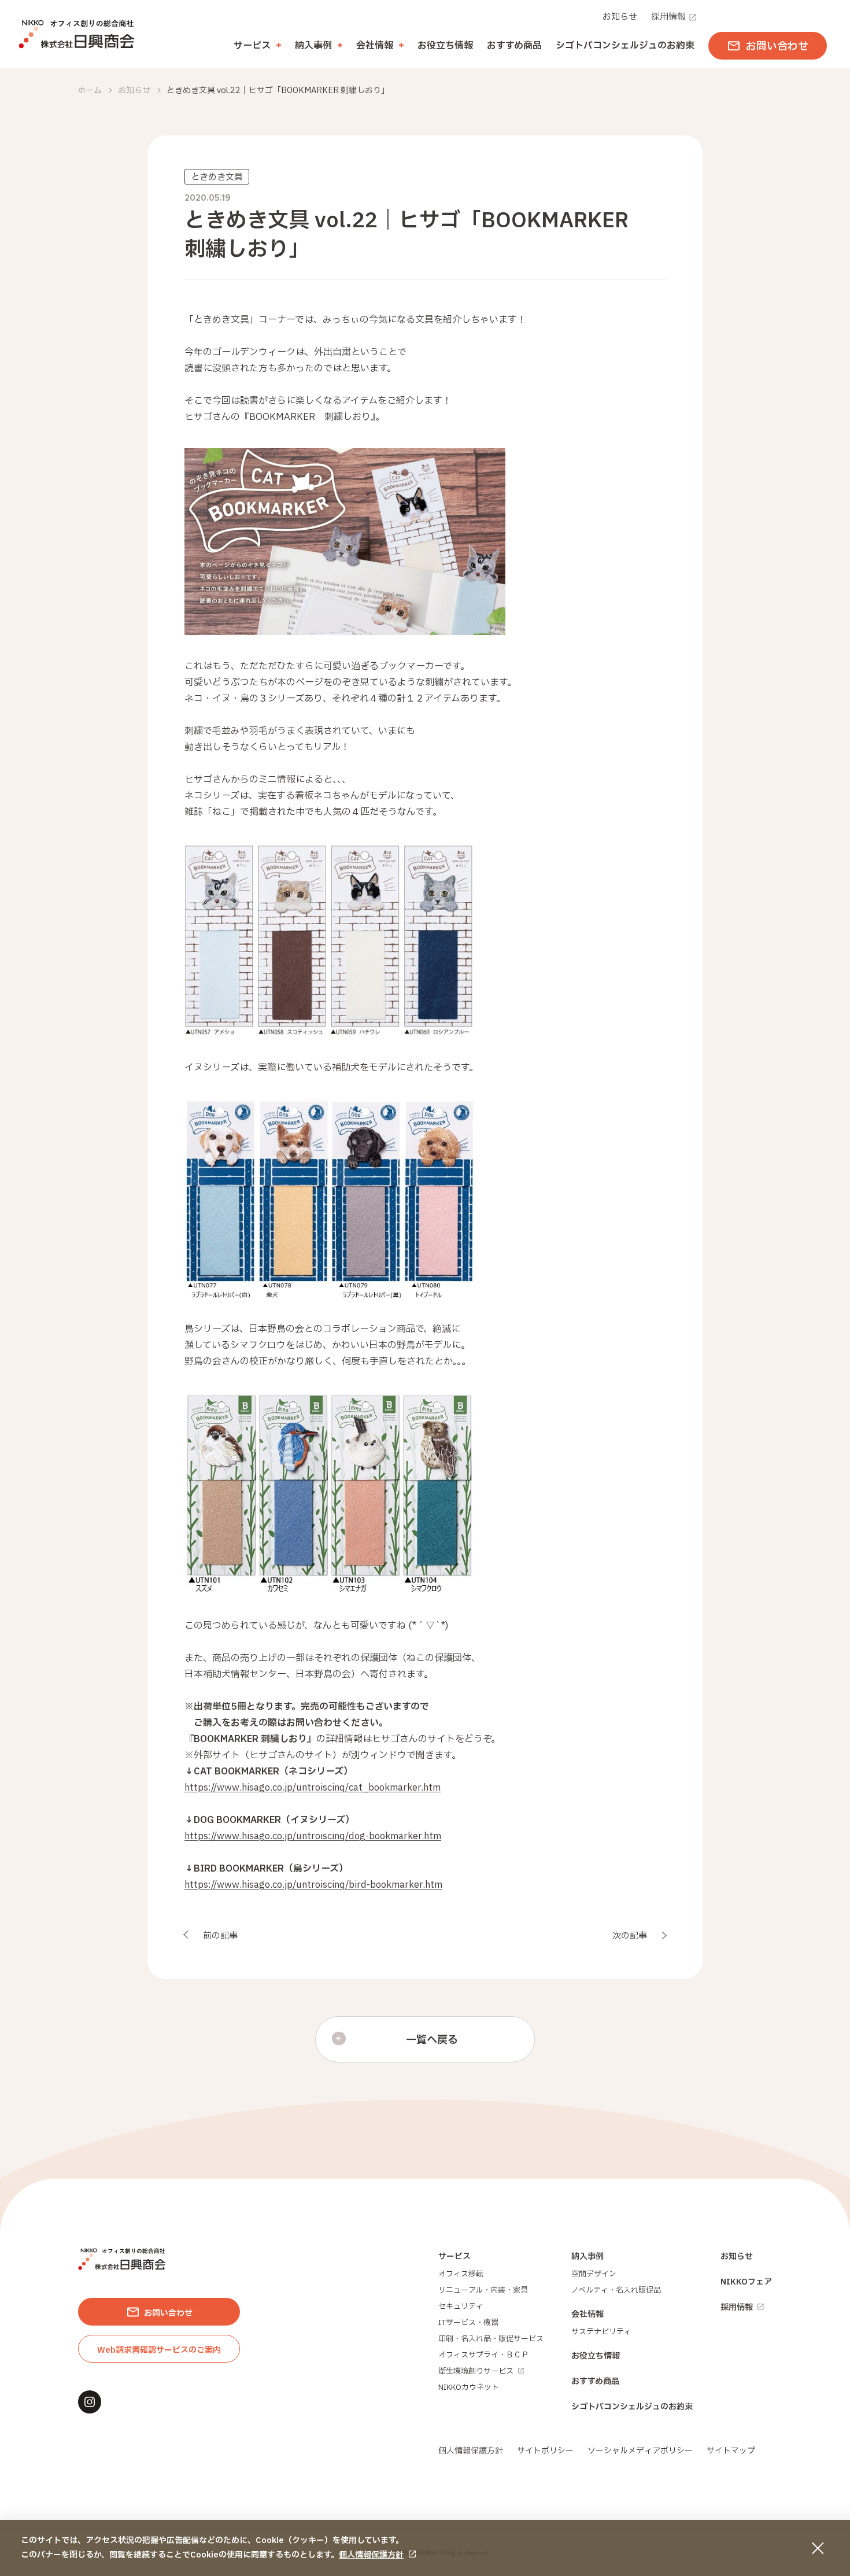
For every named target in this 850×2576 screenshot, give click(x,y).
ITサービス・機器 (468, 2323)
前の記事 (220, 1936)
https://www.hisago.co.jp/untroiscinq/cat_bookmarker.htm (313, 1788)
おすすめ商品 (514, 46)
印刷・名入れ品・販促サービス (491, 2339)
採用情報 (668, 17)
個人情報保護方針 (371, 2555)
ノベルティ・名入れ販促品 (616, 2290)
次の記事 (630, 1936)
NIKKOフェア (746, 2282)
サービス (454, 2256)
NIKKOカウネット (469, 2387)
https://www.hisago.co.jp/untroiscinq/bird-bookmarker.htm (313, 1885)
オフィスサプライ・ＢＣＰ (483, 2355)
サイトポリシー (545, 2451)
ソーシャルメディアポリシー (640, 2451)
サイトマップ (731, 2451)
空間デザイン (594, 2274)
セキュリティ (461, 2306)
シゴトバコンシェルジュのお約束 (625, 46)
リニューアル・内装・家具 (483, 2290)
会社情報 (587, 2314)
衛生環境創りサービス (476, 2371)
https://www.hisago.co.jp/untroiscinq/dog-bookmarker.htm (313, 1836)
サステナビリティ (601, 2332)
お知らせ (620, 17)
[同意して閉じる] (818, 2548)
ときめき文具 (217, 177)
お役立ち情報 (445, 46)
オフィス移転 (461, 2274)
